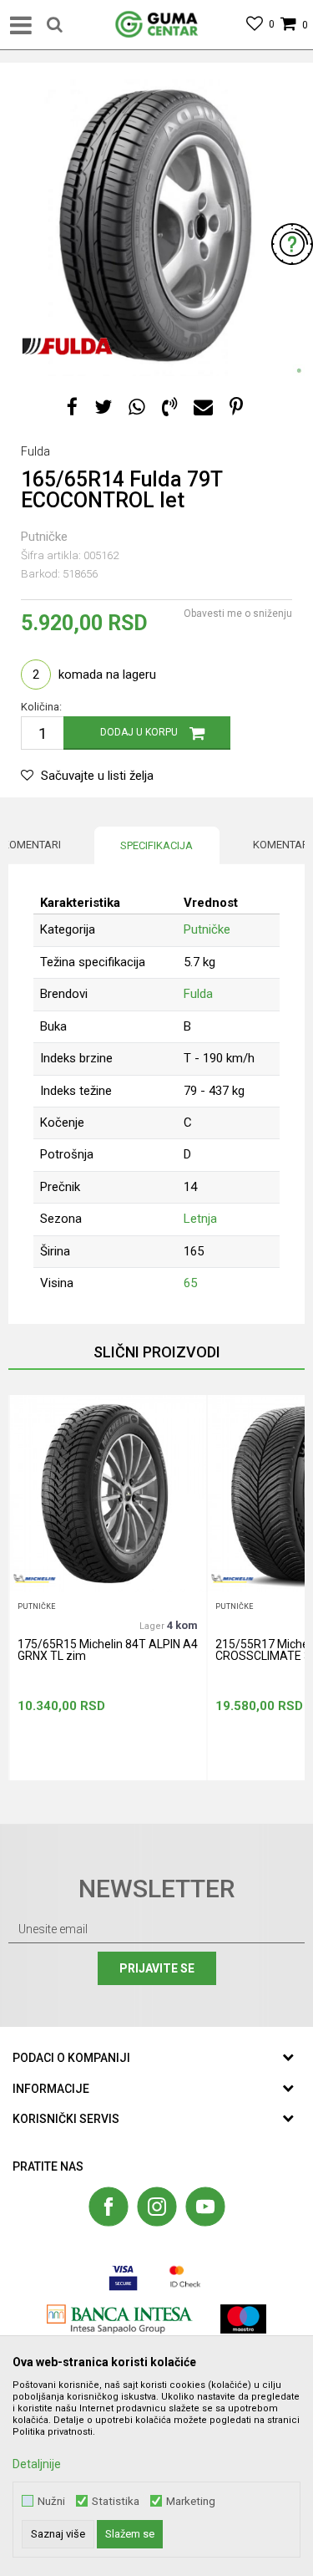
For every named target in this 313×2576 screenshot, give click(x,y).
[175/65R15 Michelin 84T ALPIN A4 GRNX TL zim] (108, 1494)
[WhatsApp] (137, 407)
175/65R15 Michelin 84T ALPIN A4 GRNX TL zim (108, 1650)
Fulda (198, 994)
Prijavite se (157, 1968)
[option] (156, 228)
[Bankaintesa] (120, 2319)
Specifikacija (156, 845)
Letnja (200, 1219)
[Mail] (203, 407)
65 (190, 1283)
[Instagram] (157, 2207)
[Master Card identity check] (185, 2276)
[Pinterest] (236, 407)
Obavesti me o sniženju (238, 613)
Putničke (44, 537)
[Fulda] (66, 347)
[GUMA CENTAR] (157, 25)
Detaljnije (37, 2464)
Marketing (191, 2501)
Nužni (51, 2501)
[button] (55, 25)
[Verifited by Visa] (123, 2276)
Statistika (116, 2501)
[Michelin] (34, 1578)
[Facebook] (72, 407)
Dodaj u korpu (139, 732)
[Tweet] (103, 407)
